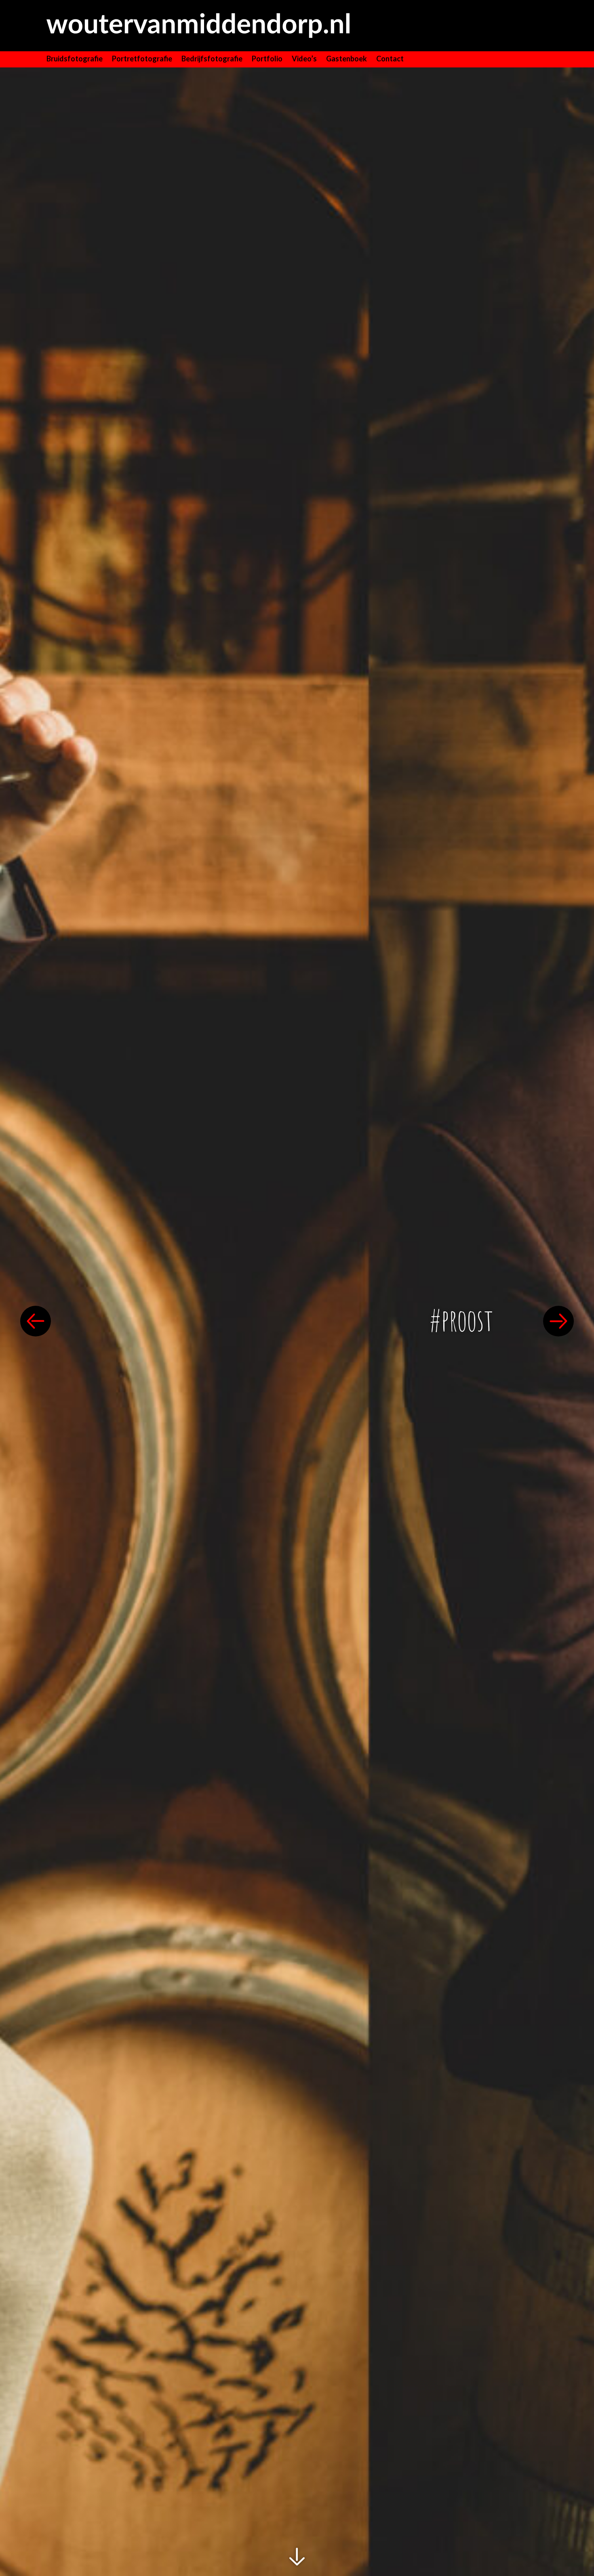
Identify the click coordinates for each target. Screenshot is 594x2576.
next (558, 1321)
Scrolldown (297, 2557)
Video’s (304, 59)
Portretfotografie (142, 59)
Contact (390, 59)
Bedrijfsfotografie (212, 59)
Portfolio (267, 59)
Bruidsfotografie (75, 59)
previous (36, 1321)
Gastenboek (346, 59)
